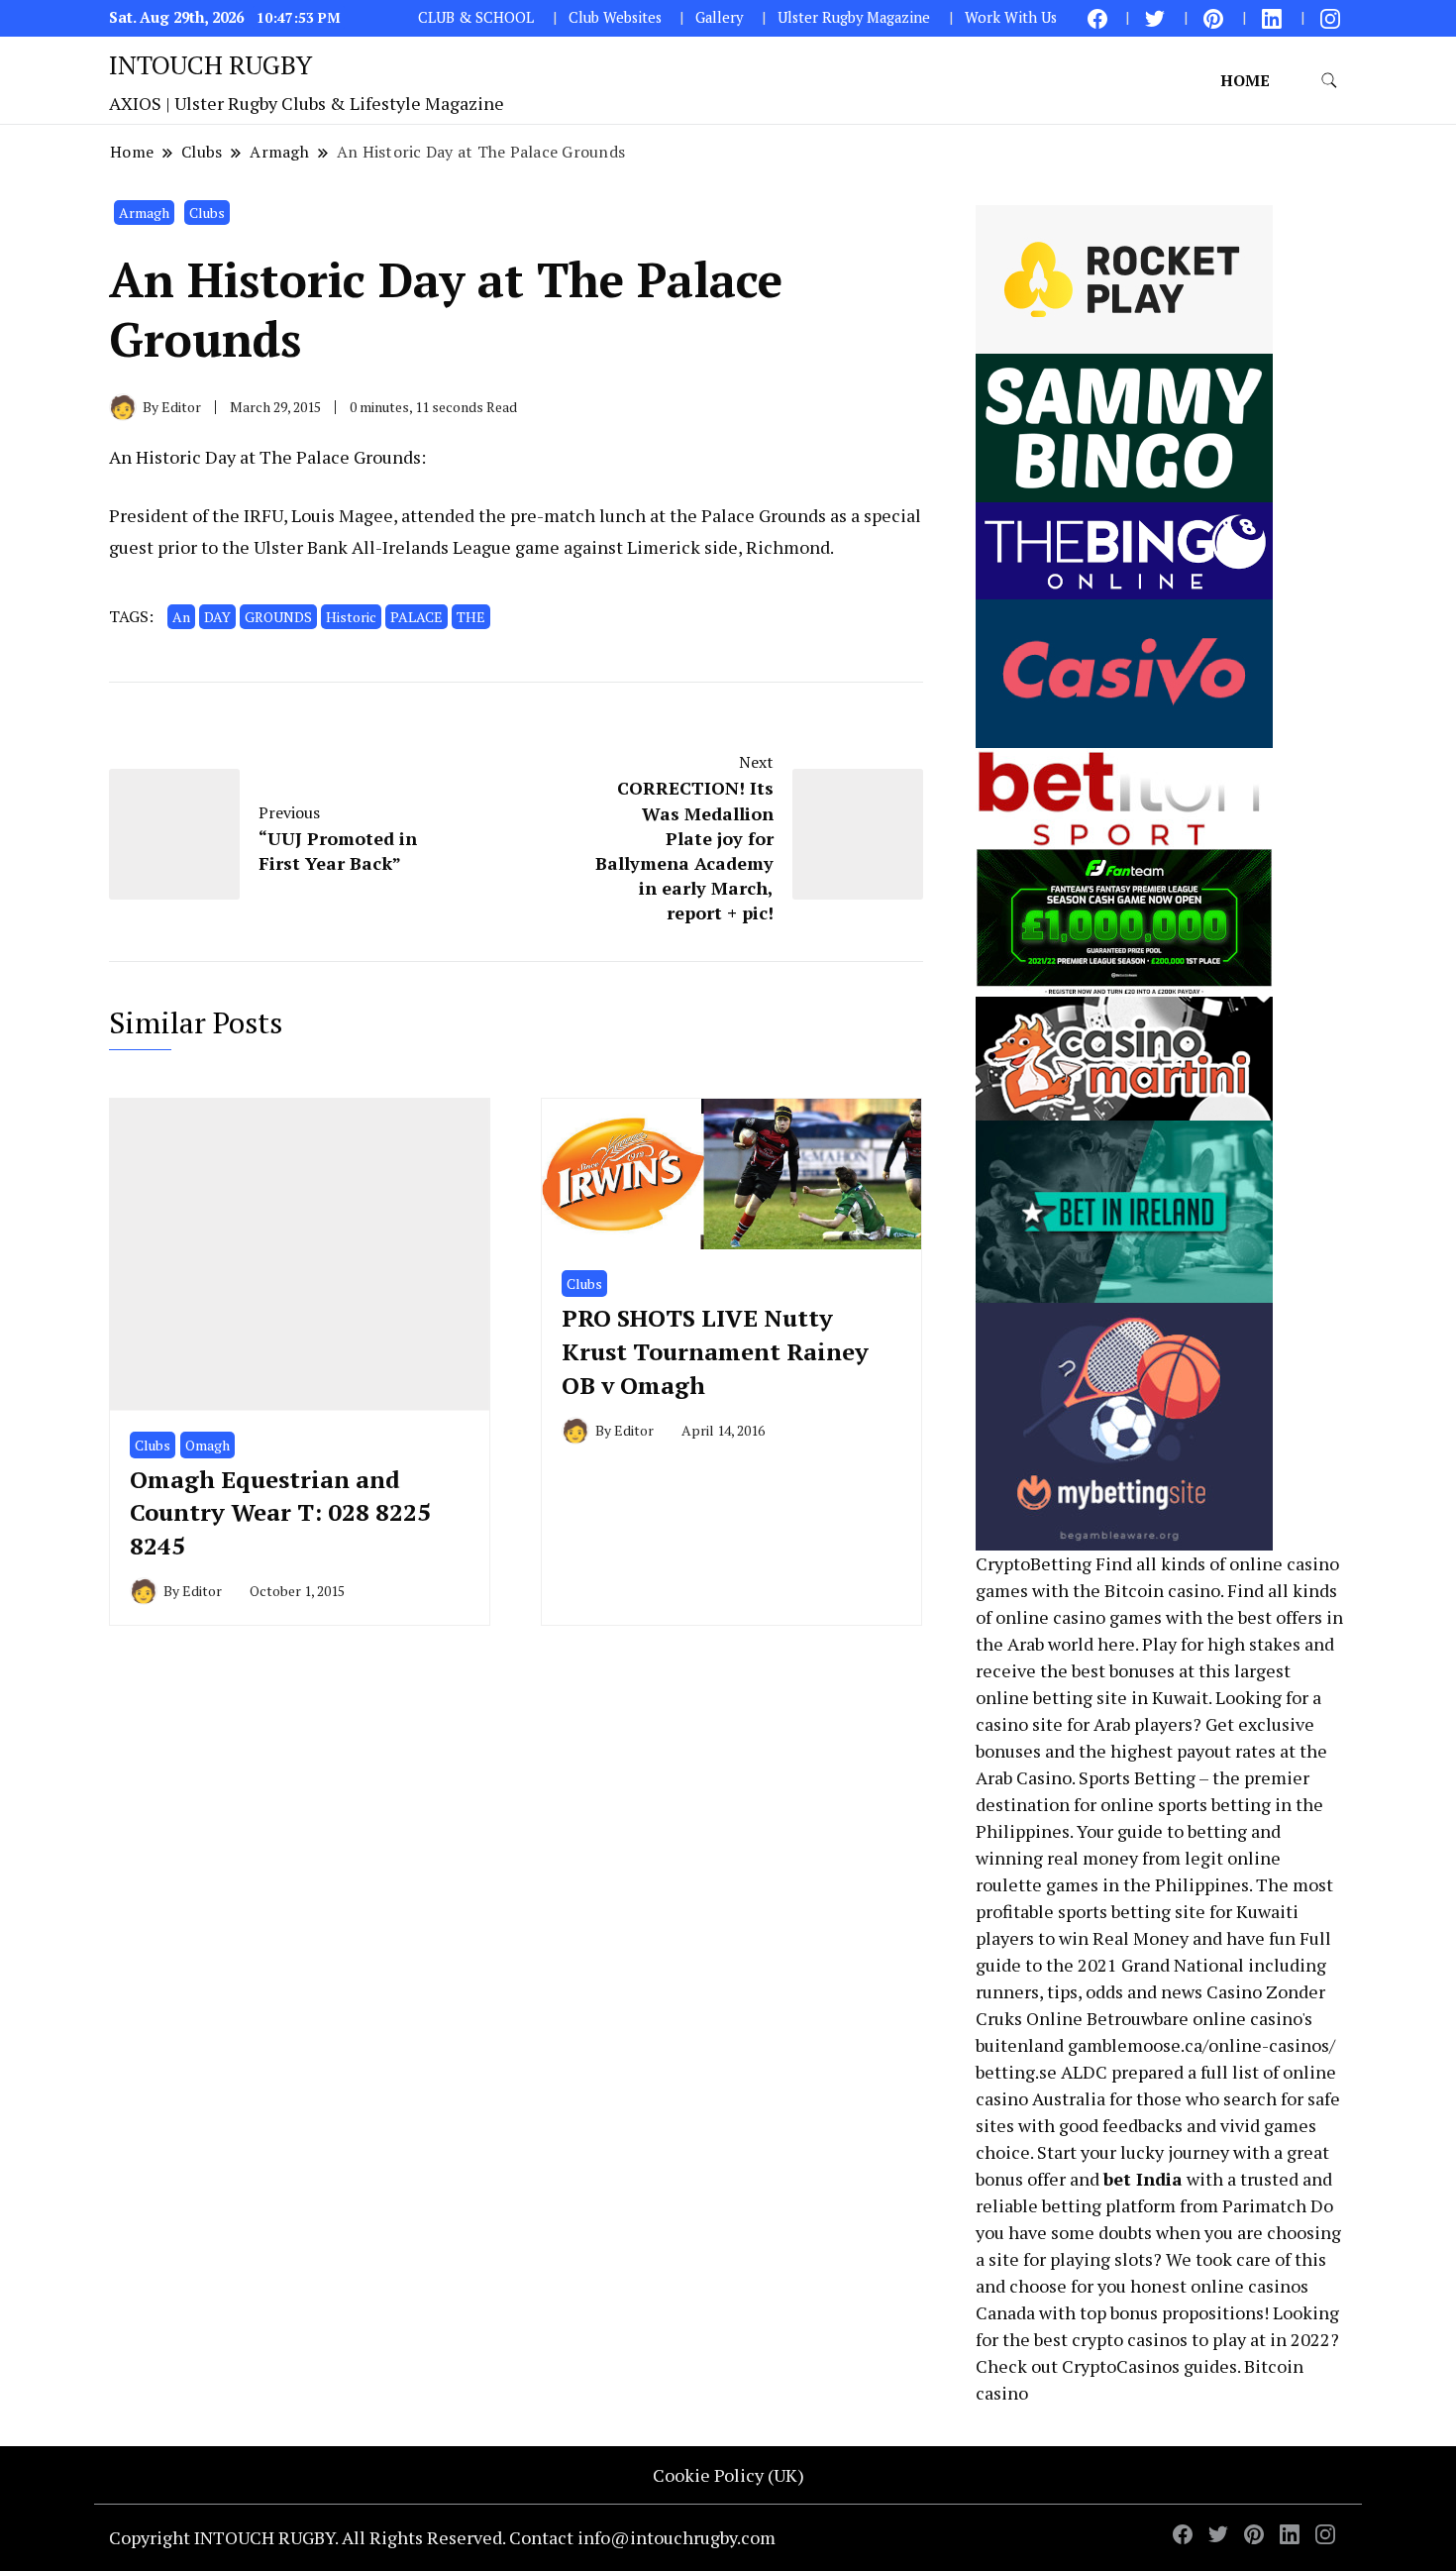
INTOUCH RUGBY (210, 64)
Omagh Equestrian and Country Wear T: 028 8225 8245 (280, 1512)
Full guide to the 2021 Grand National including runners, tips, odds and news (1153, 1965)
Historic (351, 617)
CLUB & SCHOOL (476, 17)
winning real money (1057, 1858)
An (181, 617)
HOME (1245, 80)
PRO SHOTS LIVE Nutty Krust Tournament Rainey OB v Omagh (715, 1351)
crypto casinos (1130, 2339)
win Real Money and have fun (1177, 1938)
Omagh (208, 1445)
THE (471, 617)
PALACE (416, 617)
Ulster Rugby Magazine (854, 17)
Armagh (144, 213)
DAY (217, 617)
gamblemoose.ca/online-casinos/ (1201, 2045)
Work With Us (1011, 17)
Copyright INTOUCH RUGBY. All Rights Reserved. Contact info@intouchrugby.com (442, 2537)
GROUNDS (278, 617)
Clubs (207, 213)
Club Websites (615, 17)
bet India (1143, 2179)
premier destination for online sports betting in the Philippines (1149, 1804)
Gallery (719, 17)
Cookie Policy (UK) (728, 2475)
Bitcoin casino (1162, 1590)
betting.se (1016, 2072)
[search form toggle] (1329, 81)
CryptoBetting (1034, 1563)
